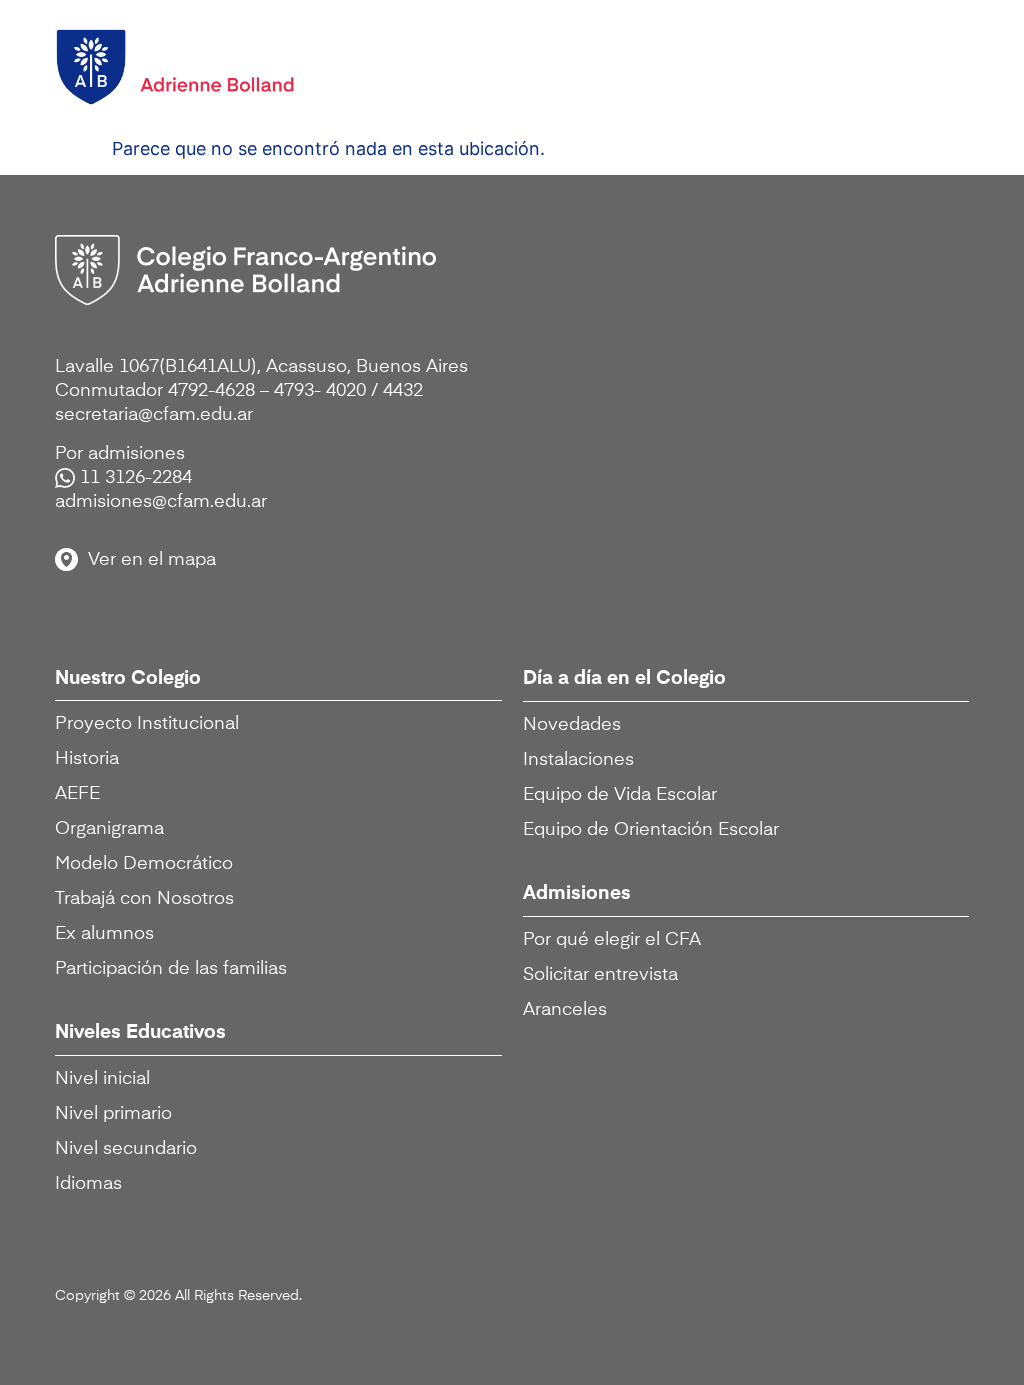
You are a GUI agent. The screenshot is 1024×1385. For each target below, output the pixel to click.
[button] (933, 63)
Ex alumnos (104, 934)
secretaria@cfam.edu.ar (154, 415)
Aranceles (565, 1010)
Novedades (572, 725)
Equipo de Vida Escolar (620, 795)
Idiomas (88, 1184)
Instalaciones (578, 760)
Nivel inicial (102, 1079)
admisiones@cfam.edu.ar (161, 502)
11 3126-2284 (136, 478)
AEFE (77, 794)
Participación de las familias (171, 969)
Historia (87, 759)
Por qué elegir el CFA (612, 940)
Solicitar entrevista (600, 975)
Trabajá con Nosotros (144, 899)
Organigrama (109, 829)
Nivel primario (113, 1114)
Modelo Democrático (144, 864)
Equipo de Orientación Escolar (651, 830)
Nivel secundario (126, 1149)
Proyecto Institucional (147, 724)
